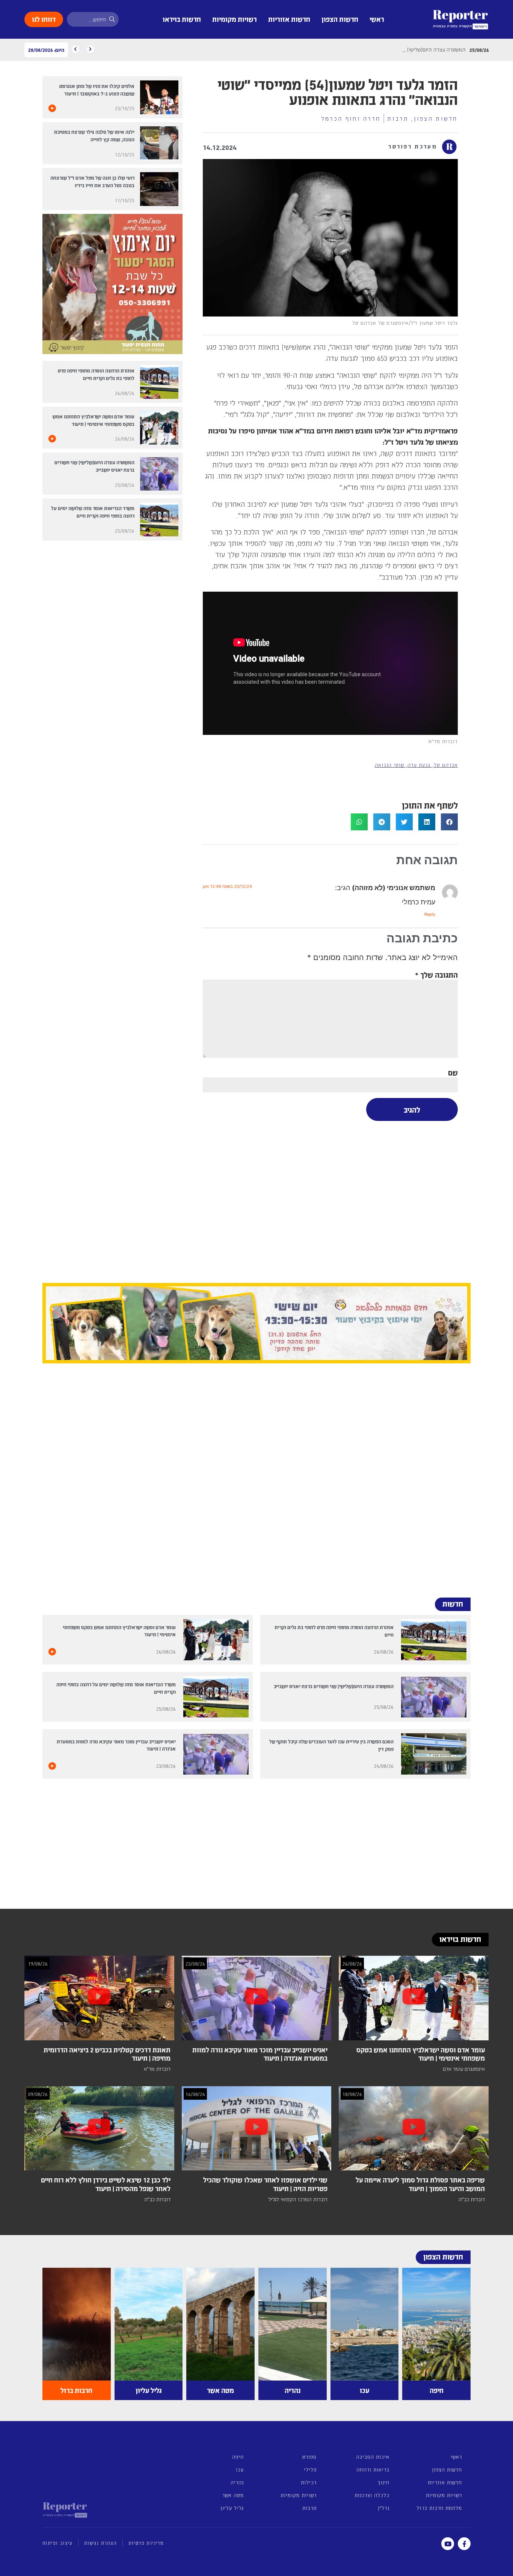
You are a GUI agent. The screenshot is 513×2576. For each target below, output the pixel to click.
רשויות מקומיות (235, 19)
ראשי (377, 19)
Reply (430, 914)
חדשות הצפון (340, 19)
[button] (449, 822)
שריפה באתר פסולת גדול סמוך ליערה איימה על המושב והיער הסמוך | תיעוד (420, 2184)
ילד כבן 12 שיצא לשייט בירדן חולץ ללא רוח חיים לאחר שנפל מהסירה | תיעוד (106, 2184)
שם (453, 1072)
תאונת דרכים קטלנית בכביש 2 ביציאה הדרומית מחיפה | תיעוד (107, 2054)
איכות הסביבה (373, 2457)
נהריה (237, 2482)
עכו (240, 2469)
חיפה (238, 2457)
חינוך (383, 2482)
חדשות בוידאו (182, 19)
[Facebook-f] (464, 2544)
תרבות (398, 118)
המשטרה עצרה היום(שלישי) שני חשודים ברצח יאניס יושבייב (334, 1686)
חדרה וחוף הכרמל (351, 118)
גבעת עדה (419, 765)
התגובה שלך (436, 975)
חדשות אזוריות (289, 19)
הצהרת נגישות (100, 2543)
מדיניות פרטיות (146, 2543)
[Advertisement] (330, 1201)
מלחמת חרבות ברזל (439, 2508)
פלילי (310, 2469)
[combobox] (93, 19)
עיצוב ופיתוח (57, 2543)
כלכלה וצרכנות (372, 2495)
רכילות (309, 2482)
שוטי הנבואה (389, 765)
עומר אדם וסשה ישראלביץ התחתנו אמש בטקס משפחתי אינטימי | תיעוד (421, 2054)
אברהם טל (446, 765)
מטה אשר (233, 2495)
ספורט (309, 2457)
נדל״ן (383, 2508)
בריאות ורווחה (373, 2469)
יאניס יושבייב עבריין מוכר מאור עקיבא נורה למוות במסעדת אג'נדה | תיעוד (260, 2054)
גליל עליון (232, 2508)
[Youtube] (448, 2544)
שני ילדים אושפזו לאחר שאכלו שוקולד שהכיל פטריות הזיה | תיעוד (265, 2184)
